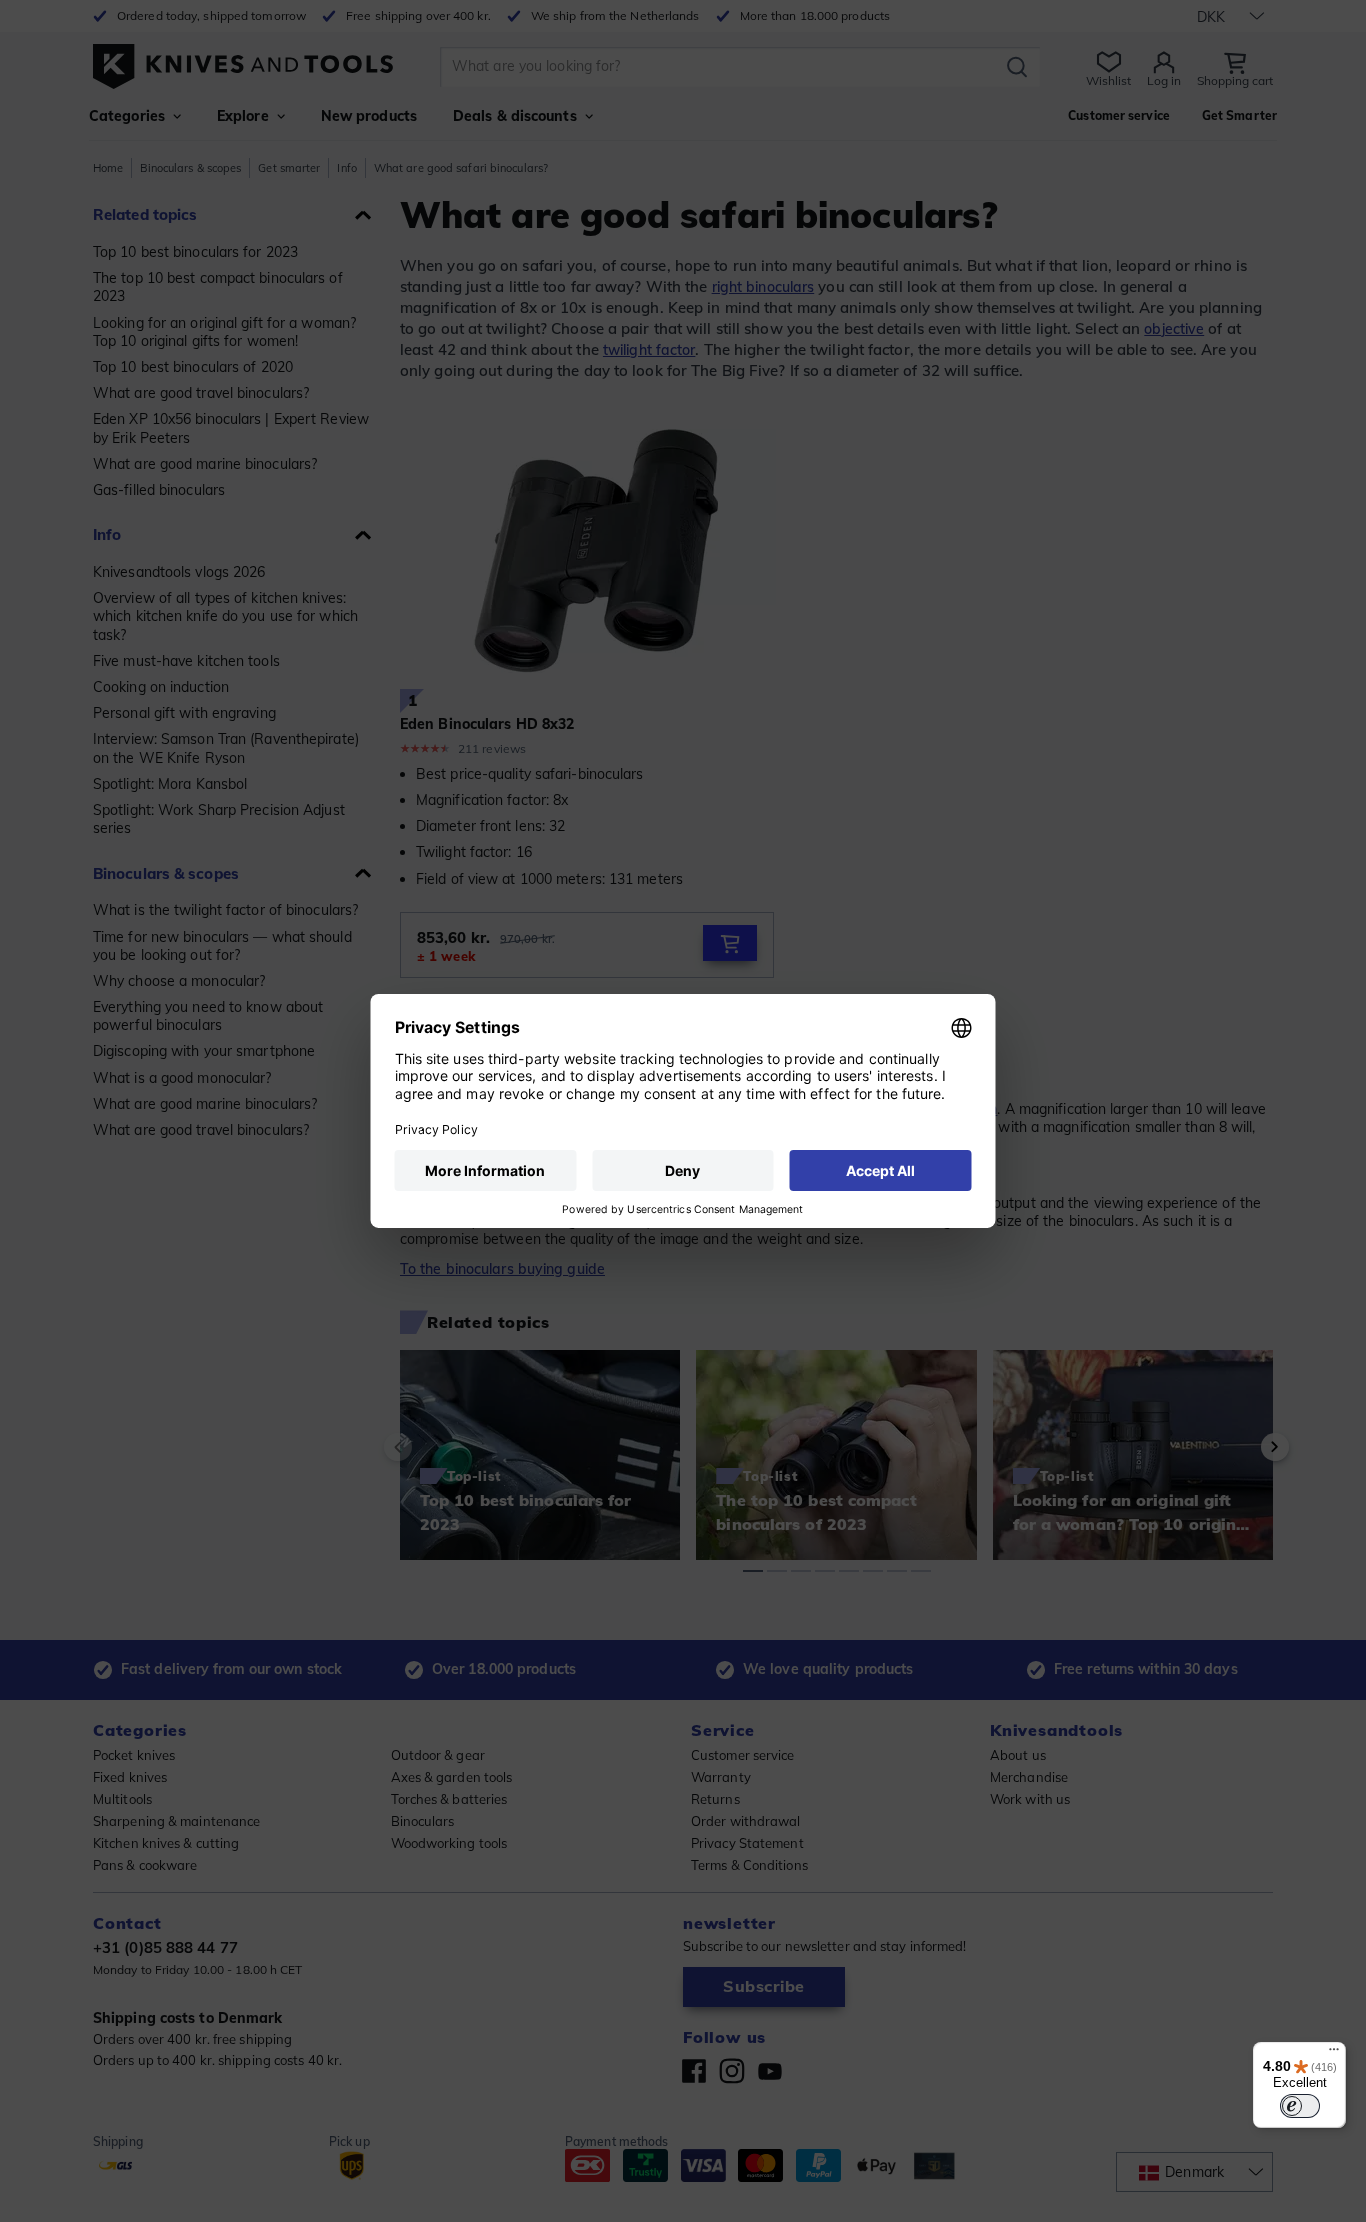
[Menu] (1334, 2054)
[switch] (1300, 2106)
